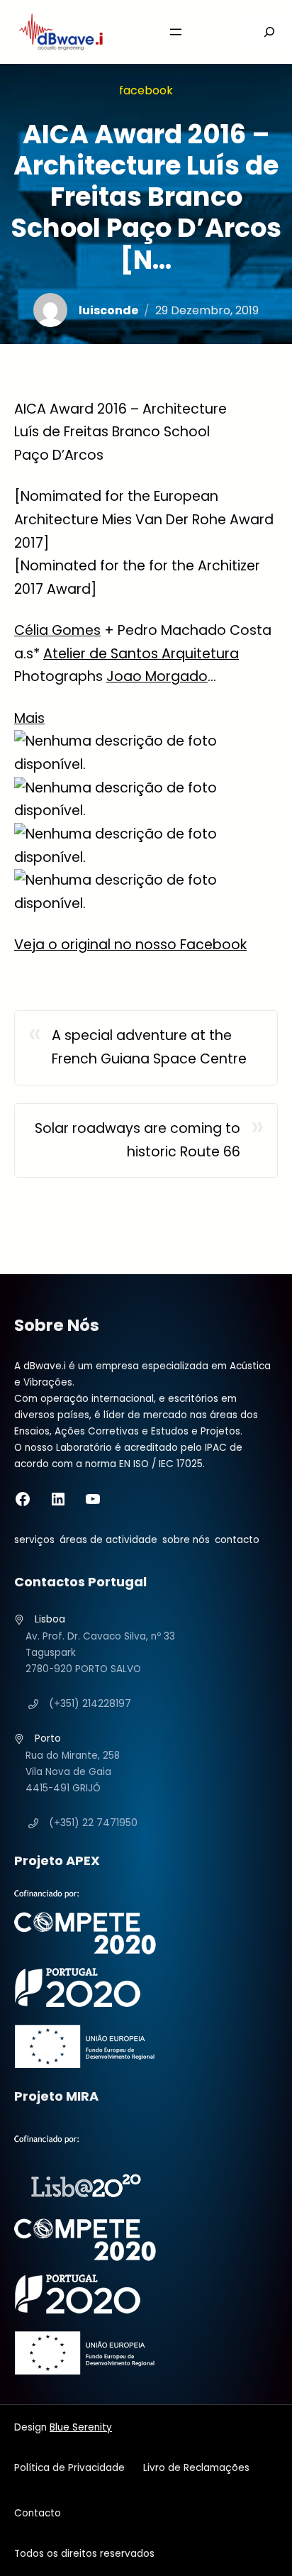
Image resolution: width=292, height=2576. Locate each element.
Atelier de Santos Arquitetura (141, 654)
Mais (29, 718)
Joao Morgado (157, 676)
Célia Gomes (57, 630)
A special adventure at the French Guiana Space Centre (149, 1047)
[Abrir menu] (176, 32)
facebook (146, 90)
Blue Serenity (81, 2427)
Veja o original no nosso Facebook (130, 945)
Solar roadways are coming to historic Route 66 (137, 1140)
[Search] (261, 32)
